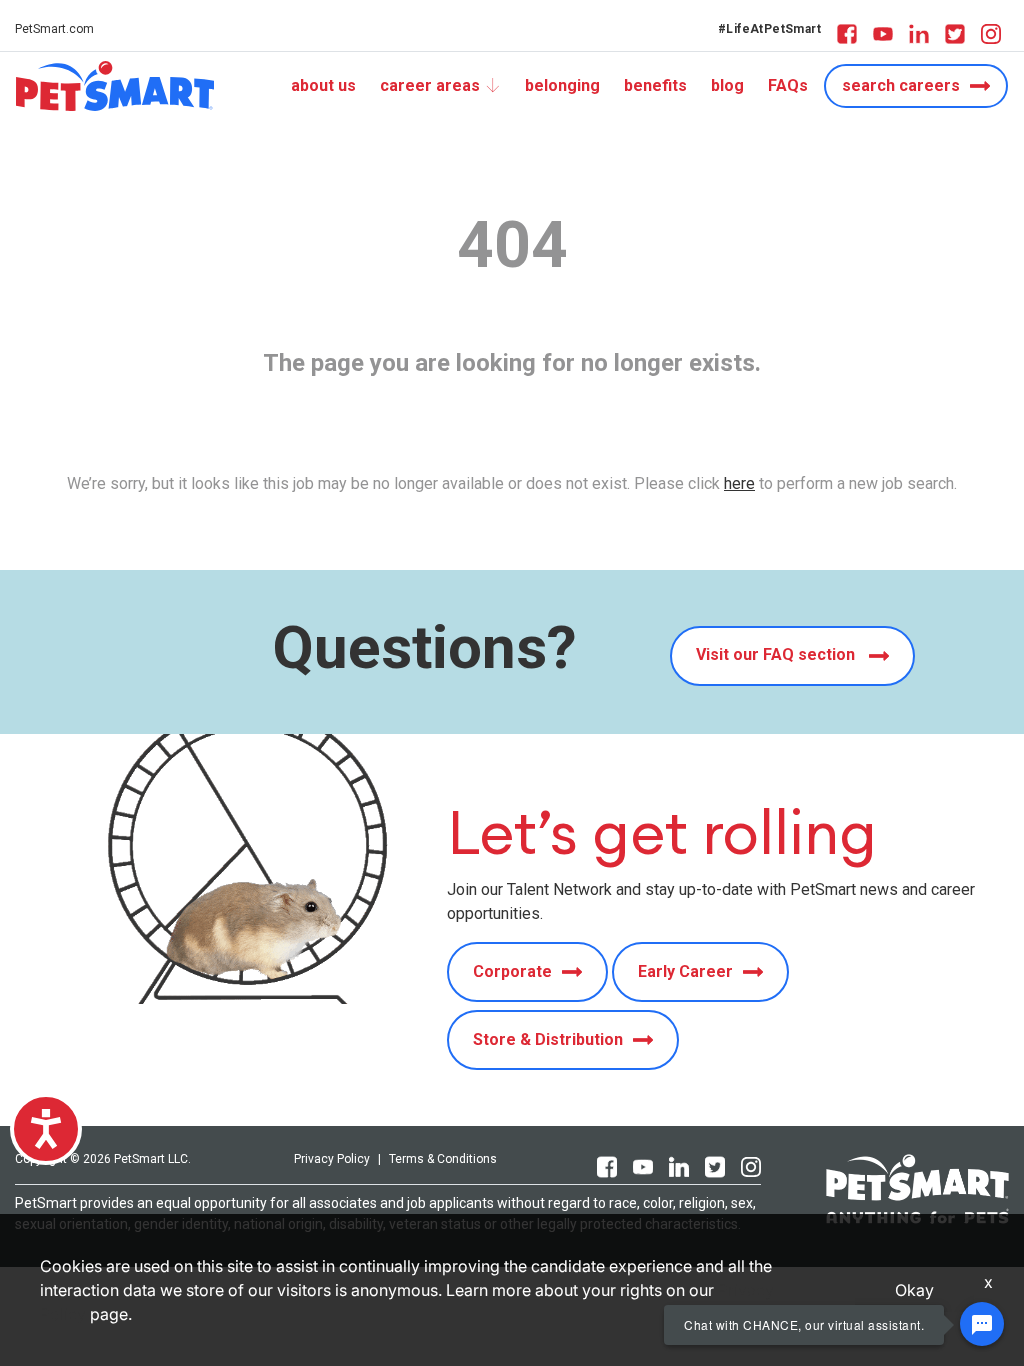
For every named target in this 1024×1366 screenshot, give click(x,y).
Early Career (685, 971)
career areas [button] (430, 85)
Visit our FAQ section (777, 654)
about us (323, 85)
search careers (901, 85)
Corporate (512, 971)
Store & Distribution (548, 1039)
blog (727, 85)
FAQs (788, 85)
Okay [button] (914, 1290)
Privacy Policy (332, 1159)
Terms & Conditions (443, 1159)
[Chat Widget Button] (982, 1324)
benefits (655, 85)
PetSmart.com (54, 29)
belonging (562, 85)
